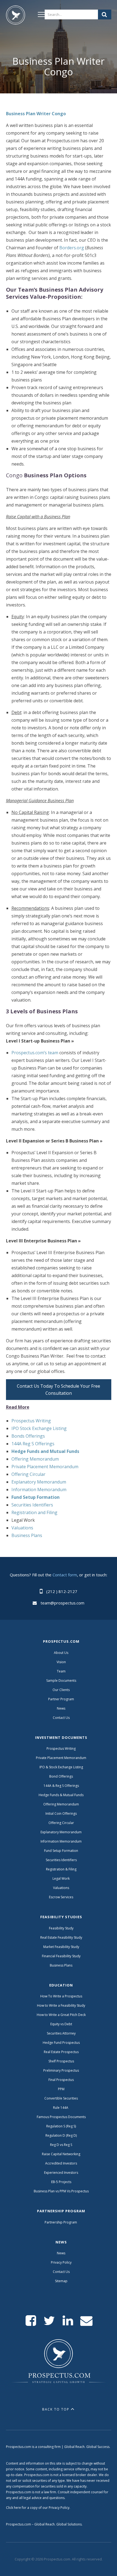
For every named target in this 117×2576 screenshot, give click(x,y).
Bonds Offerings (28, 1436)
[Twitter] (49, 2321)
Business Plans (27, 1535)
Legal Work (61, 1878)
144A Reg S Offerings (33, 1444)
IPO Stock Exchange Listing (39, 1428)
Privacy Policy (61, 2262)
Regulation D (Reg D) (61, 2135)
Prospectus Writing (31, 1421)
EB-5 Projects (61, 2182)
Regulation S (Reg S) (61, 2126)
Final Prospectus (61, 2080)
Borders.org (72, 248)
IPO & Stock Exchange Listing (61, 1767)
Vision (61, 1662)
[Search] (105, 14)
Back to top (56, 2409)
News (61, 1708)
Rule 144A (61, 2108)
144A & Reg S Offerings (61, 1786)
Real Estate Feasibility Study (61, 1937)
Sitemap (61, 2281)
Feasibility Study (61, 1928)
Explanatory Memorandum (39, 1482)
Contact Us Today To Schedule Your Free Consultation (59, 1390)
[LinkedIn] (68, 2321)
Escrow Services (61, 1897)
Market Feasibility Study (61, 1947)
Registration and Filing (34, 1512)
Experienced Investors (61, 2173)
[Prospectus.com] (16, 16)
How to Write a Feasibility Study (61, 2005)
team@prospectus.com (62, 1603)
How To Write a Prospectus (61, 1996)
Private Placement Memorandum (45, 1467)
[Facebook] (31, 2321)
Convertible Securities (61, 2098)
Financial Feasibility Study (61, 1956)
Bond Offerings (61, 1776)
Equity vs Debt (61, 2024)
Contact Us (61, 1718)
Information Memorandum (39, 1490)
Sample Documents (61, 1681)
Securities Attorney (61, 2033)
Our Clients (61, 1690)
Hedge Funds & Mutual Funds (61, 1795)
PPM (61, 2089)
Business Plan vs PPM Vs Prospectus (61, 2191)
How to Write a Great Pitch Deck (61, 2015)
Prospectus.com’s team (35, 1053)
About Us (61, 1653)
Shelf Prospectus (61, 2061)
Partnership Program (61, 2222)
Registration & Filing (61, 1869)
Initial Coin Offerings (61, 1813)
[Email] (86, 2321)
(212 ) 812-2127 (62, 1591)
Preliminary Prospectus (61, 2070)
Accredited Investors (61, 2163)
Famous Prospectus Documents (61, 2117)
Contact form (65, 1575)
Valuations (22, 1528)
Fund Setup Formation (61, 1851)
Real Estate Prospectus (61, 2052)
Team (61, 1671)
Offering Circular (28, 1474)
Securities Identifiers (32, 1505)
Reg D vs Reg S (61, 2145)
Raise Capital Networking (61, 2154)
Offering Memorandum (35, 1459)
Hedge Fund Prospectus (61, 2043)
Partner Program (61, 1699)
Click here (13, 2508)
